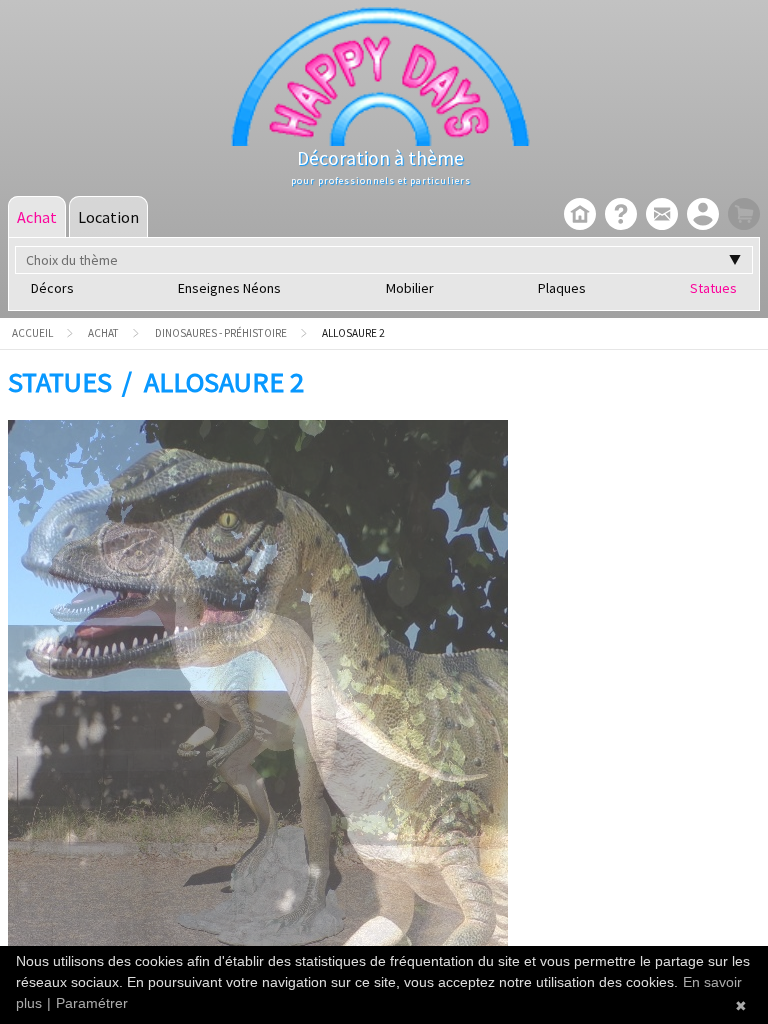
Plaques (562, 288)
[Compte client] (700, 216)
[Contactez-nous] (659, 216)
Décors (52, 288)
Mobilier (410, 288)
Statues (713, 288)
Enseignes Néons (229, 288)
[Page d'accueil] (577, 216)
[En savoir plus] (618, 216)
